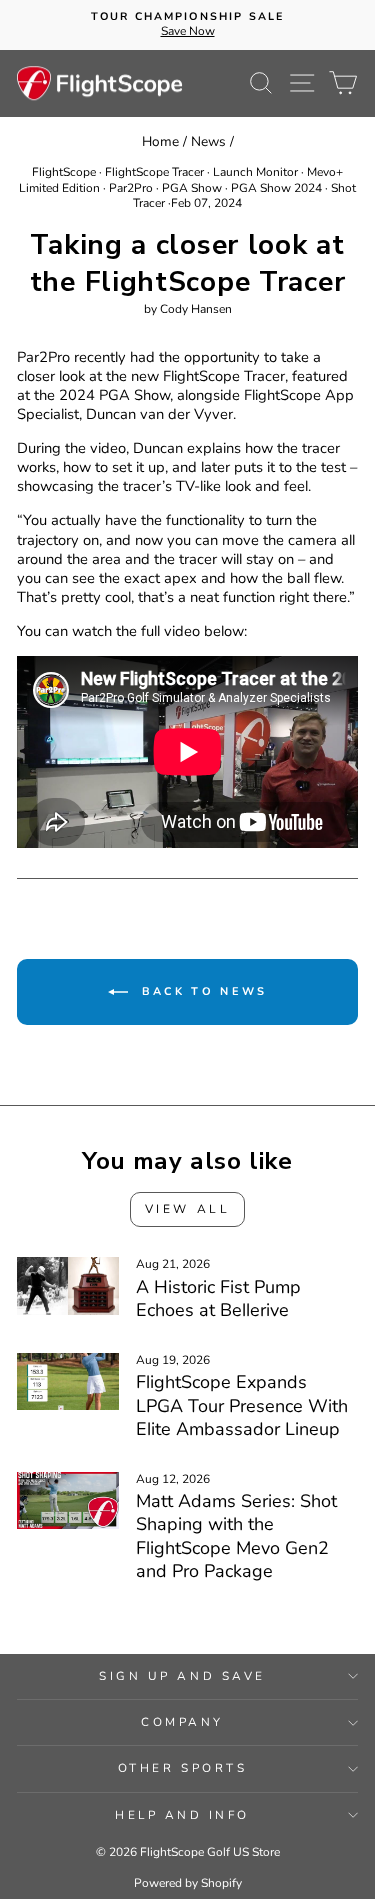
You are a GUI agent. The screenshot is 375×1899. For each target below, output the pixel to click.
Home (160, 141)
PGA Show (192, 188)
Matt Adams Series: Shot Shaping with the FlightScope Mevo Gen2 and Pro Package (236, 1536)
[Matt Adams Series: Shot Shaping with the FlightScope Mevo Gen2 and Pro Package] (68, 1501)
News (208, 141)
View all (188, 1209)
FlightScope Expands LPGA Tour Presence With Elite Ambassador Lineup (242, 1405)
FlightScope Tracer (154, 172)
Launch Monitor (255, 172)
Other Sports (182, 1768)
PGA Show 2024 (276, 188)
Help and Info (182, 1815)
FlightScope (64, 172)
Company (182, 1722)
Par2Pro (131, 188)
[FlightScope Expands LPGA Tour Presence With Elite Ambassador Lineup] (68, 1382)
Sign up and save (182, 1676)
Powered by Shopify (188, 1883)
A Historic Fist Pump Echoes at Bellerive (218, 1298)
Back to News (202, 991)
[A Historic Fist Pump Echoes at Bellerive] (68, 1286)
